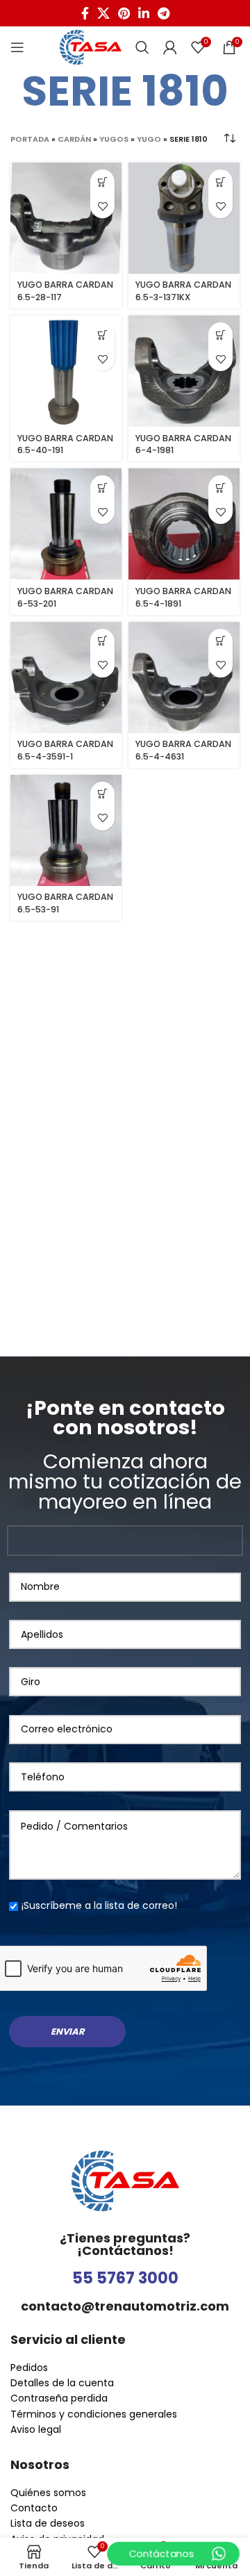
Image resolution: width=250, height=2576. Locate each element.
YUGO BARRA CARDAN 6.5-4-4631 (183, 750)
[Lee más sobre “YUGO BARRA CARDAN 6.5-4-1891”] (220, 487)
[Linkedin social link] (144, 13)
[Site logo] (91, 47)
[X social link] (103, 13)
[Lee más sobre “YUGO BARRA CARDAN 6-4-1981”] (220, 335)
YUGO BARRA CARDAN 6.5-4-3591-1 (65, 750)
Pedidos (29, 2368)
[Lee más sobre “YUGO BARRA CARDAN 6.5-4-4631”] (220, 641)
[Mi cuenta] (170, 47)
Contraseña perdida (59, 2398)
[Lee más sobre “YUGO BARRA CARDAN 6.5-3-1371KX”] (220, 182)
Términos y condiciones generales (94, 2414)
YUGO (149, 139)
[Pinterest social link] (124, 13)
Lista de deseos (48, 2523)
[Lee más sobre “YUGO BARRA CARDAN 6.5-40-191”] (102, 335)
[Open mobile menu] (17, 47)
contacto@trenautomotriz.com (125, 2306)
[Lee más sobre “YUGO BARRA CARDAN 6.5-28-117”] (102, 182)
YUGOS (114, 139)
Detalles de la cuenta (62, 2383)
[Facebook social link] (85, 13)
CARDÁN (74, 139)
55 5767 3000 (125, 2278)
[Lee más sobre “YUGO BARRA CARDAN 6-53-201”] (102, 487)
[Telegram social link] (164, 13)
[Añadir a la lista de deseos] (102, 206)
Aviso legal (36, 2429)
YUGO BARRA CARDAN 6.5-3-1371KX (183, 291)
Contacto (34, 2508)
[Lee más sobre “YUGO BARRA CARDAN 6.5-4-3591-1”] (102, 641)
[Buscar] (142, 47)
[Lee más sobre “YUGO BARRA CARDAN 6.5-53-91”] (102, 794)
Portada (30, 139)
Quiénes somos (48, 2493)
